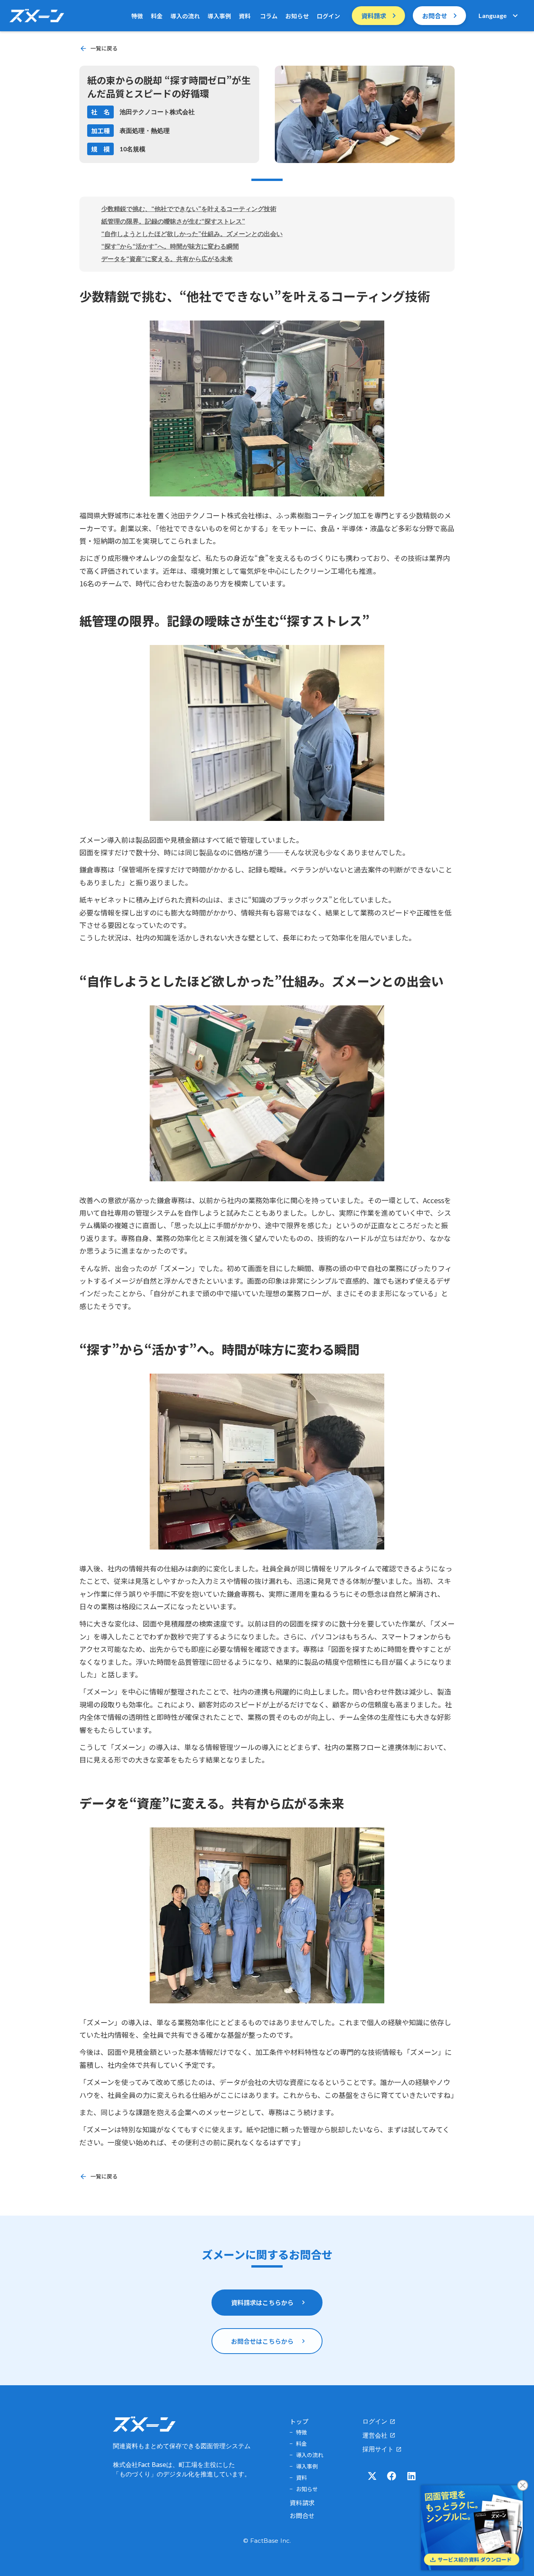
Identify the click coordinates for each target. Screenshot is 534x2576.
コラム (268, 16)
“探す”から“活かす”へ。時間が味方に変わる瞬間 (170, 246)
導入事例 (219, 16)
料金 (157, 16)
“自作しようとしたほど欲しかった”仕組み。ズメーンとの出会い (192, 234)
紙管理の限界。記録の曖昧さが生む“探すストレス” (173, 221)
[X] (372, 2476)
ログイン (328, 16)
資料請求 (302, 2503)
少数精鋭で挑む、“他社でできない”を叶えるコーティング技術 (189, 209)
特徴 (137, 16)
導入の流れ (185, 16)
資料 (245, 16)
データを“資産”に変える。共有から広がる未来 (167, 259)
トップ (299, 2421)
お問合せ (302, 2515)
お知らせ (297, 16)
